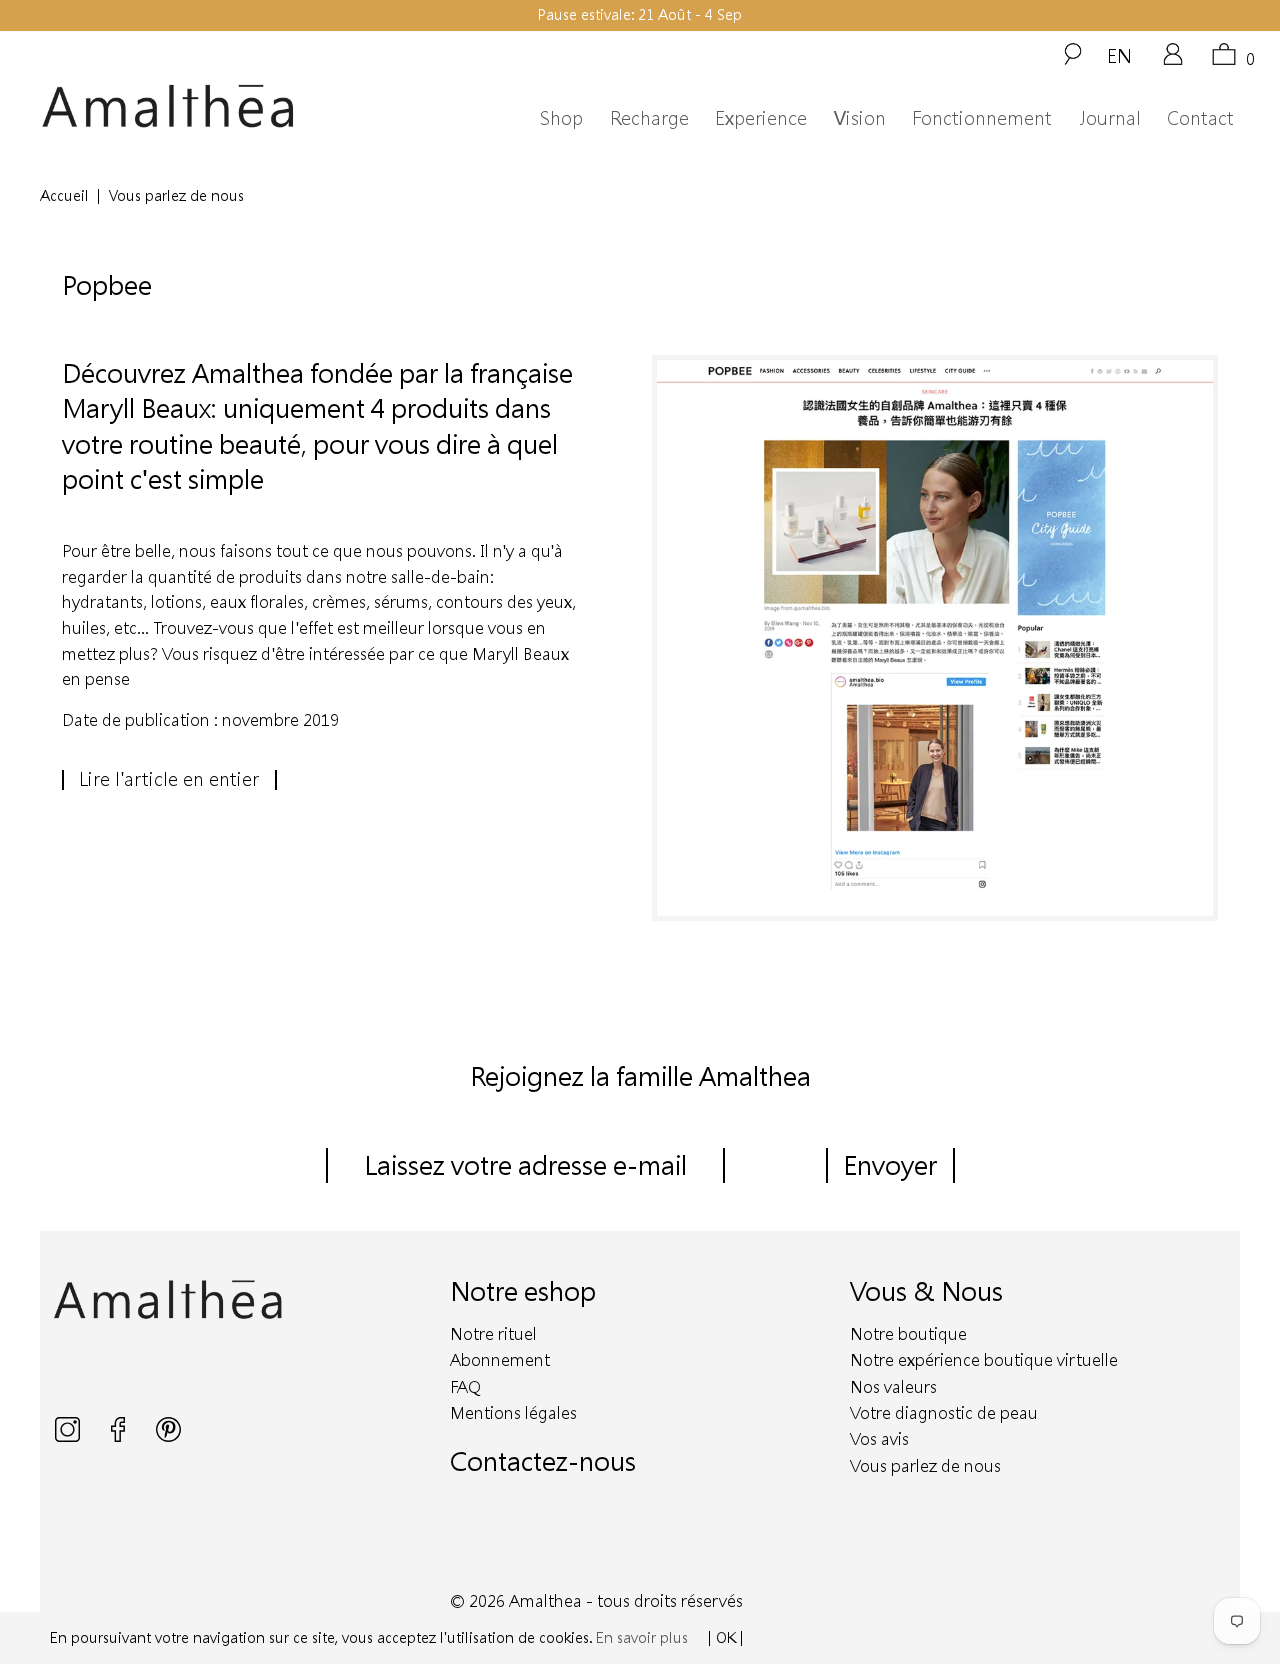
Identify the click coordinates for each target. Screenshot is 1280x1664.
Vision (860, 117)
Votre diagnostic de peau (944, 1412)
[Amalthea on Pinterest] (168, 1436)
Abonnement (500, 1359)
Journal (1110, 117)
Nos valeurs (893, 1386)
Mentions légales (513, 1412)
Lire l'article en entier (169, 779)
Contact (1200, 117)
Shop (561, 117)
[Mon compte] (1173, 61)
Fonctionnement (982, 117)
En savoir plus (642, 1637)
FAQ (465, 1386)
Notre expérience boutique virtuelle (984, 1359)
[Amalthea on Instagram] (69, 1436)
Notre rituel (493, 1333)
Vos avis (879, 1438)
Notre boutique (908, 1333)
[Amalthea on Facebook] (120, 1436)
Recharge (649, 117)
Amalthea (545, 1600)
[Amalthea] (198, 106)
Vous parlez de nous (925, 1465)
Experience (761, 117)
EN (1119, 55)
